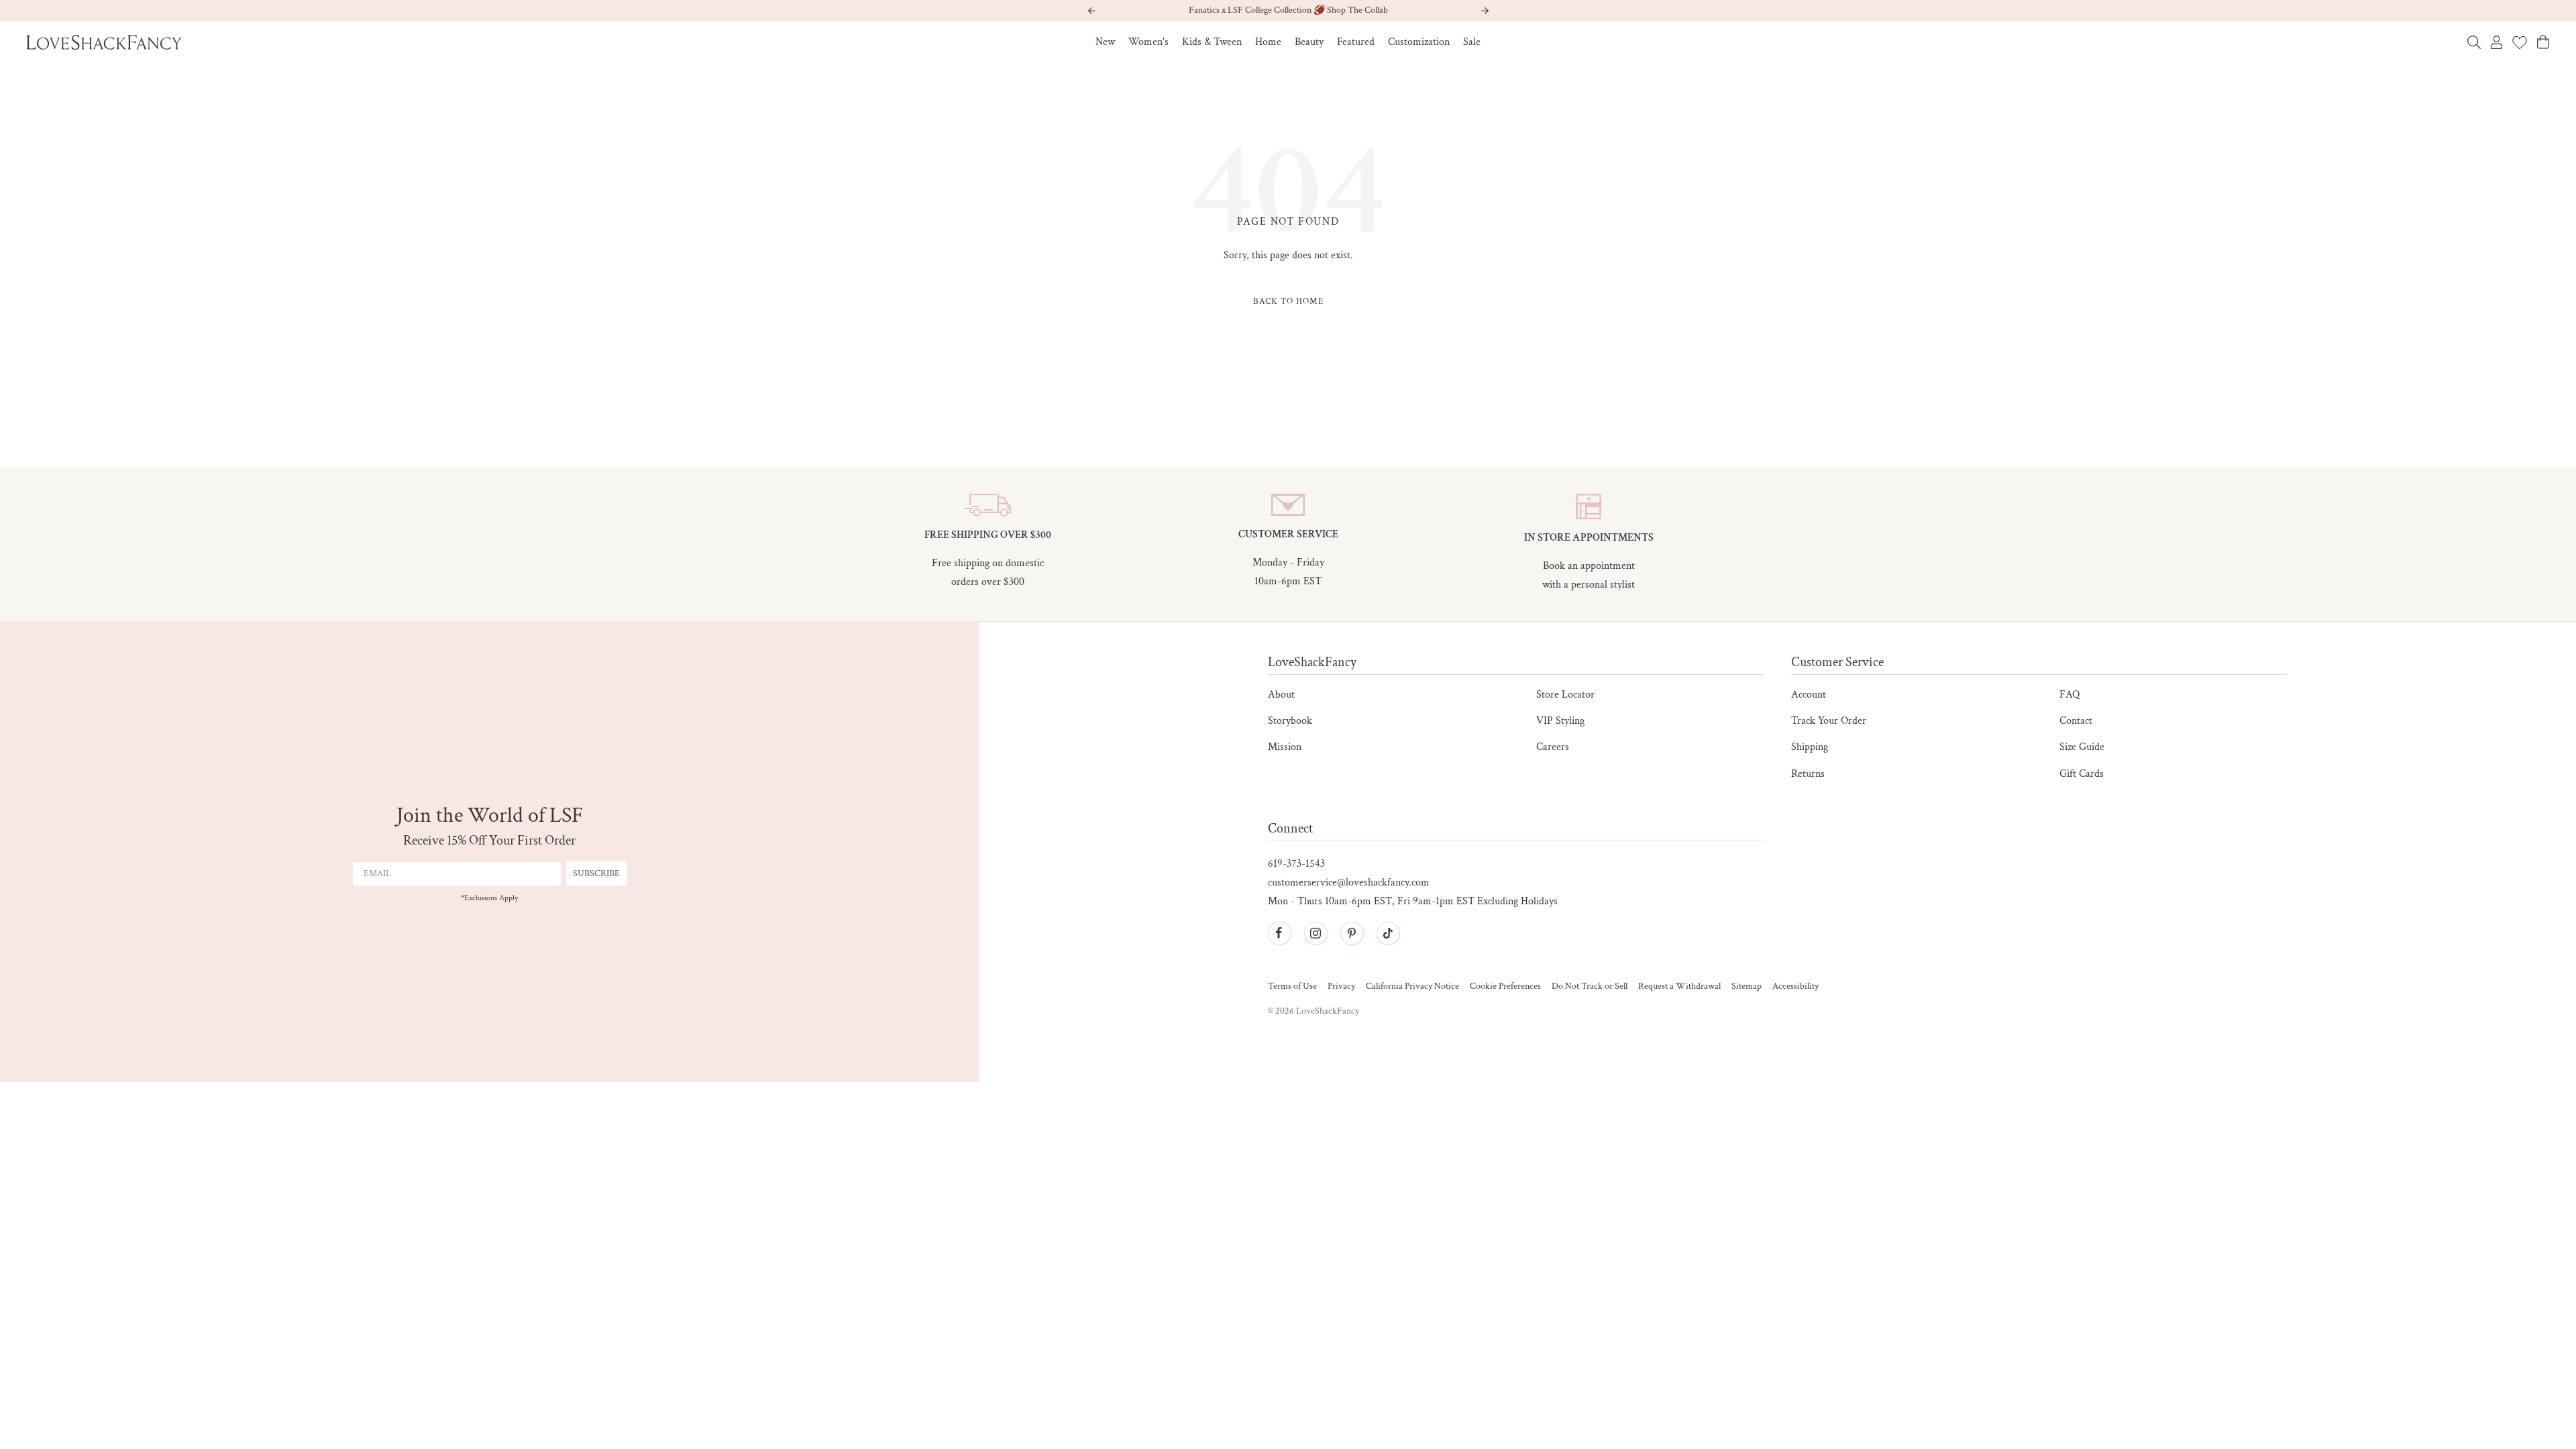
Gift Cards (2082, 774)
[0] (2520, 42)
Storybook (1290, 721)
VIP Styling (1560, 721)
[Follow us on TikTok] (1388, 933)
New (1105, 42)
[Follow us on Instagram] (1316, 933)
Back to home (1288, 302)
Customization (1419, 42)
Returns (1808, 774)
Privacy (1341, 986)
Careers (1553, 747)
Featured (1356, 42)
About (1281, 695)
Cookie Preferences (1505, 986)
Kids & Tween (1212, 42)
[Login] (2497, 42)
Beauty (1309, 42)
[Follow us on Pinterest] (1352, 933)
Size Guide (2082, 747)
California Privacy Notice (1412, 986)
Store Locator (1565, 695)
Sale (1472, 42)
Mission (1285, 747)
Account (1809, 695)
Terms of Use (1292, 986)
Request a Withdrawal (1679, 986)
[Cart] (2543, 42)
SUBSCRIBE (596, 873)
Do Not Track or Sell (1590, 986)
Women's (1148, 42)
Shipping (1810, 747)
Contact (2076, 721)
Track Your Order (1829, 721)
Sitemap (1747, 986)
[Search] (2474, 42)
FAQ (2070, 695)
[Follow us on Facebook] (1279, 933)
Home (1268, 42)
